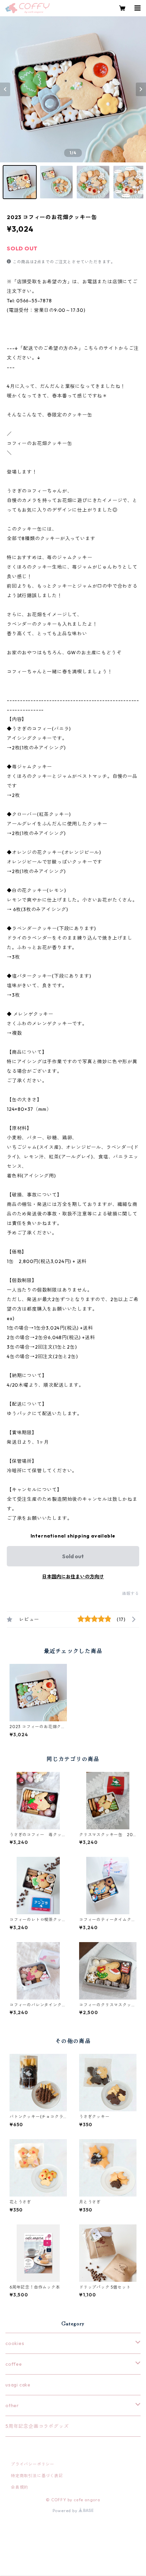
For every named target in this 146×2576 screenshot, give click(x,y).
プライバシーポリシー (33, 2464)
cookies (15, 2343)
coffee (14, 2364)
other (12, 2405)
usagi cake (18, 2385)
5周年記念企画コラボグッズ (37, 2426)
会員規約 (20, 2487)
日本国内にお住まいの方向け (73, 1577)
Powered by (66, 2511)
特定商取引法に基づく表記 (37, 2476)
